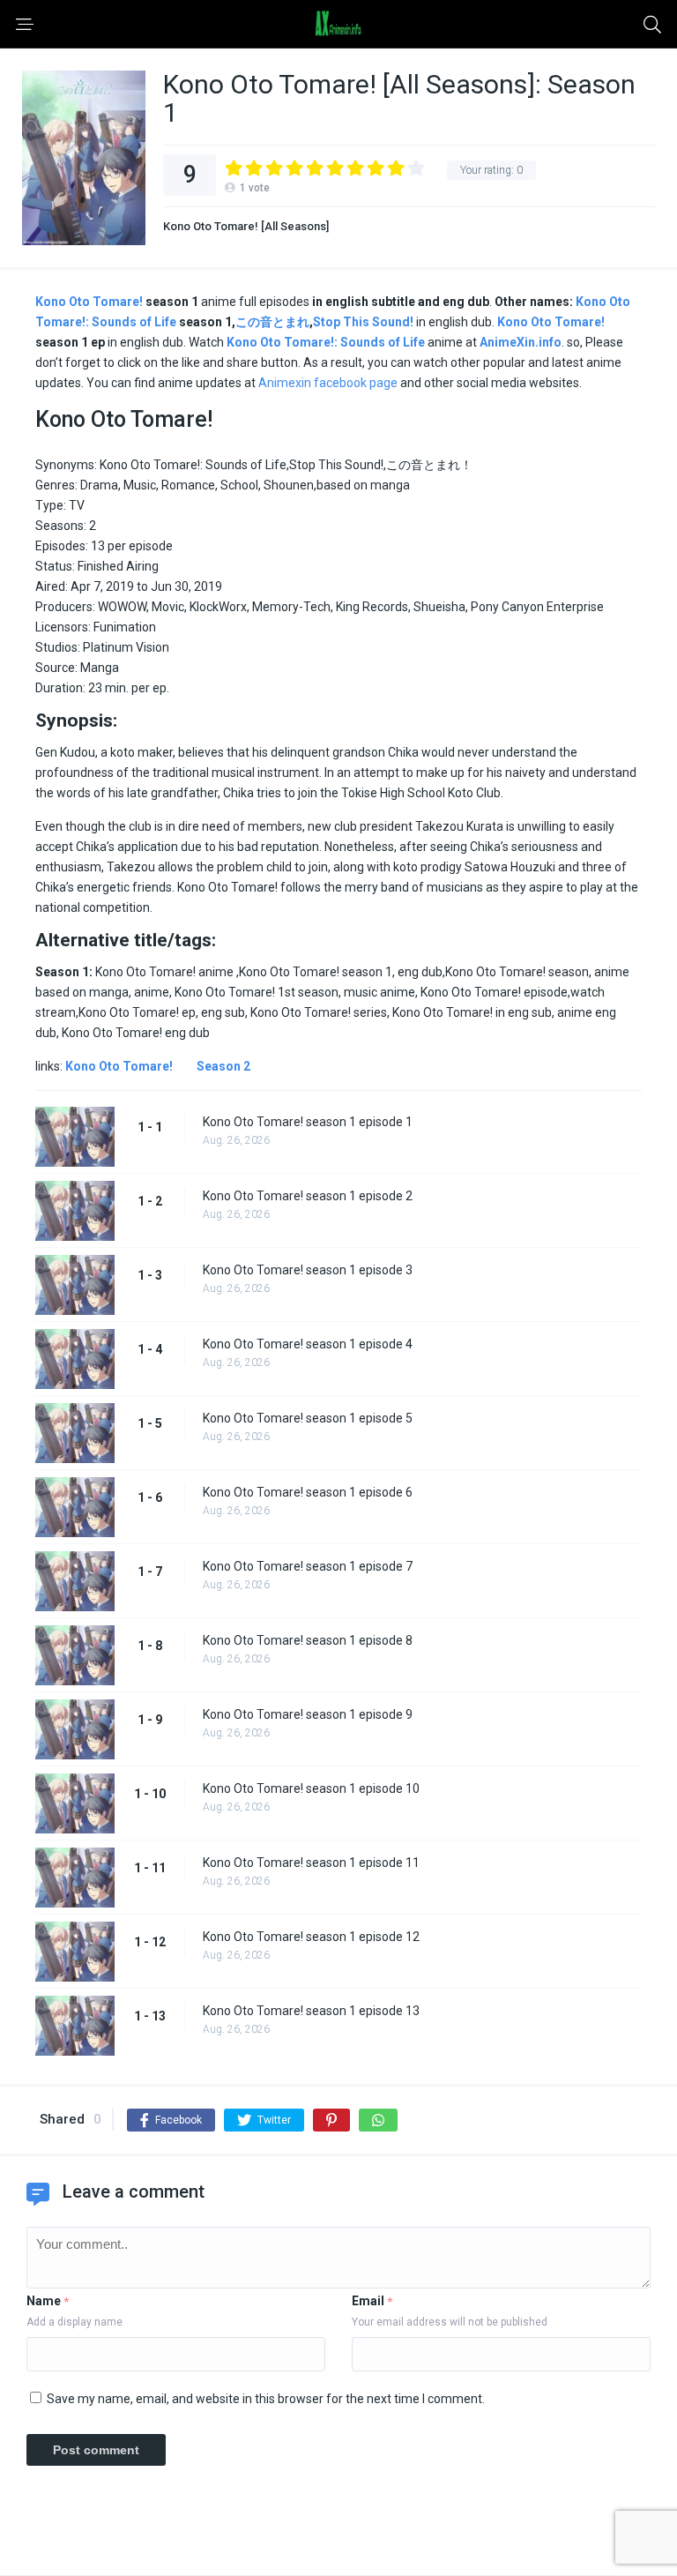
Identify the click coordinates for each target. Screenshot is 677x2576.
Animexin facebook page (328, 383)
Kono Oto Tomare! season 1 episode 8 (308, 1640)
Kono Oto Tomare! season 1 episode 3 (308, 1270)
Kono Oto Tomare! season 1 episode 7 (308, 1566)
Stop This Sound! (363, 322)
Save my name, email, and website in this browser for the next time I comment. (266, 2399)
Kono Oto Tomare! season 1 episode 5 (308, 1418)
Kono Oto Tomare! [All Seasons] (246, 226)
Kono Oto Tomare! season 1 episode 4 (308, 1344)
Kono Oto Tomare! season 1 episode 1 (308, 1122)
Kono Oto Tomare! (89, 302)
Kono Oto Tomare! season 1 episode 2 (308, 1196)
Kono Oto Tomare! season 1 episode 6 (308, 1492)
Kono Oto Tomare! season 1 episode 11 (311, 1863)
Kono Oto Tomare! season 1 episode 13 (311, 2011)
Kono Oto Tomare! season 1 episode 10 (311, 1788)
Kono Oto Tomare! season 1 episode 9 (308, 1714)
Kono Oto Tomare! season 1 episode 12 (311, 1937)
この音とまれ (272, 322)
